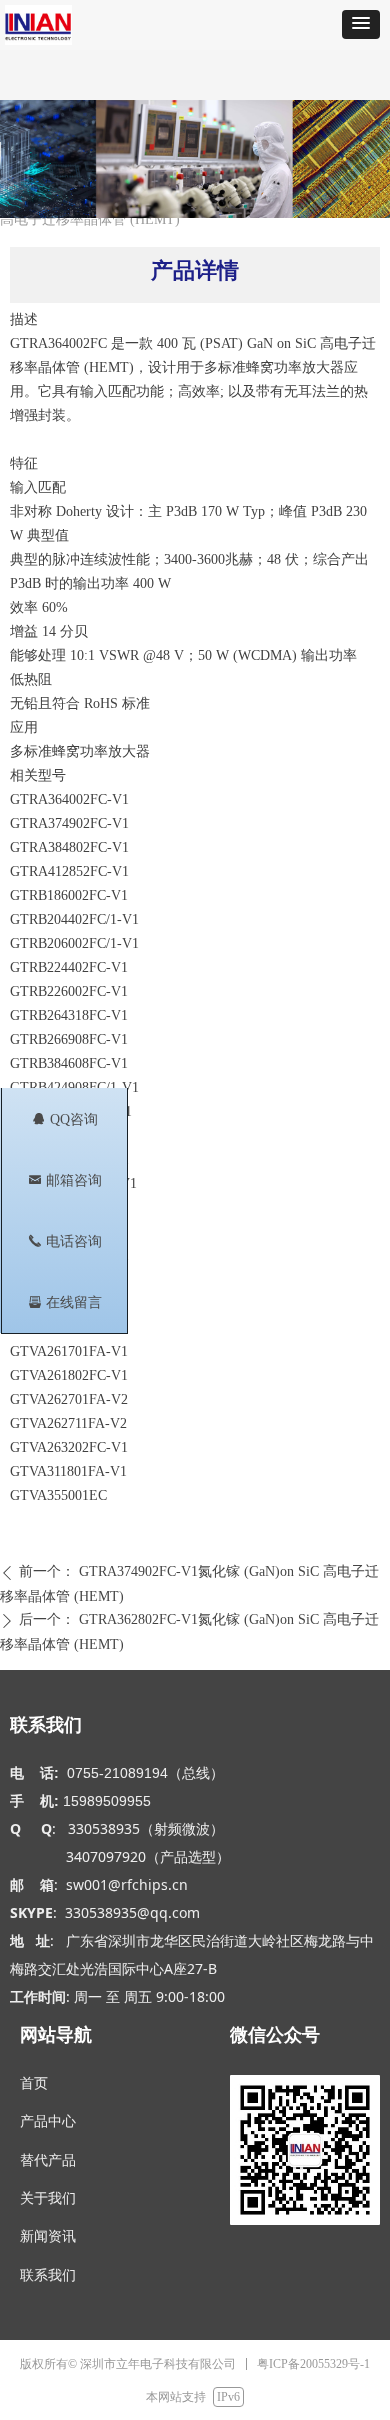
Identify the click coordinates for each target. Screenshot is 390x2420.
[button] (361, 24)
